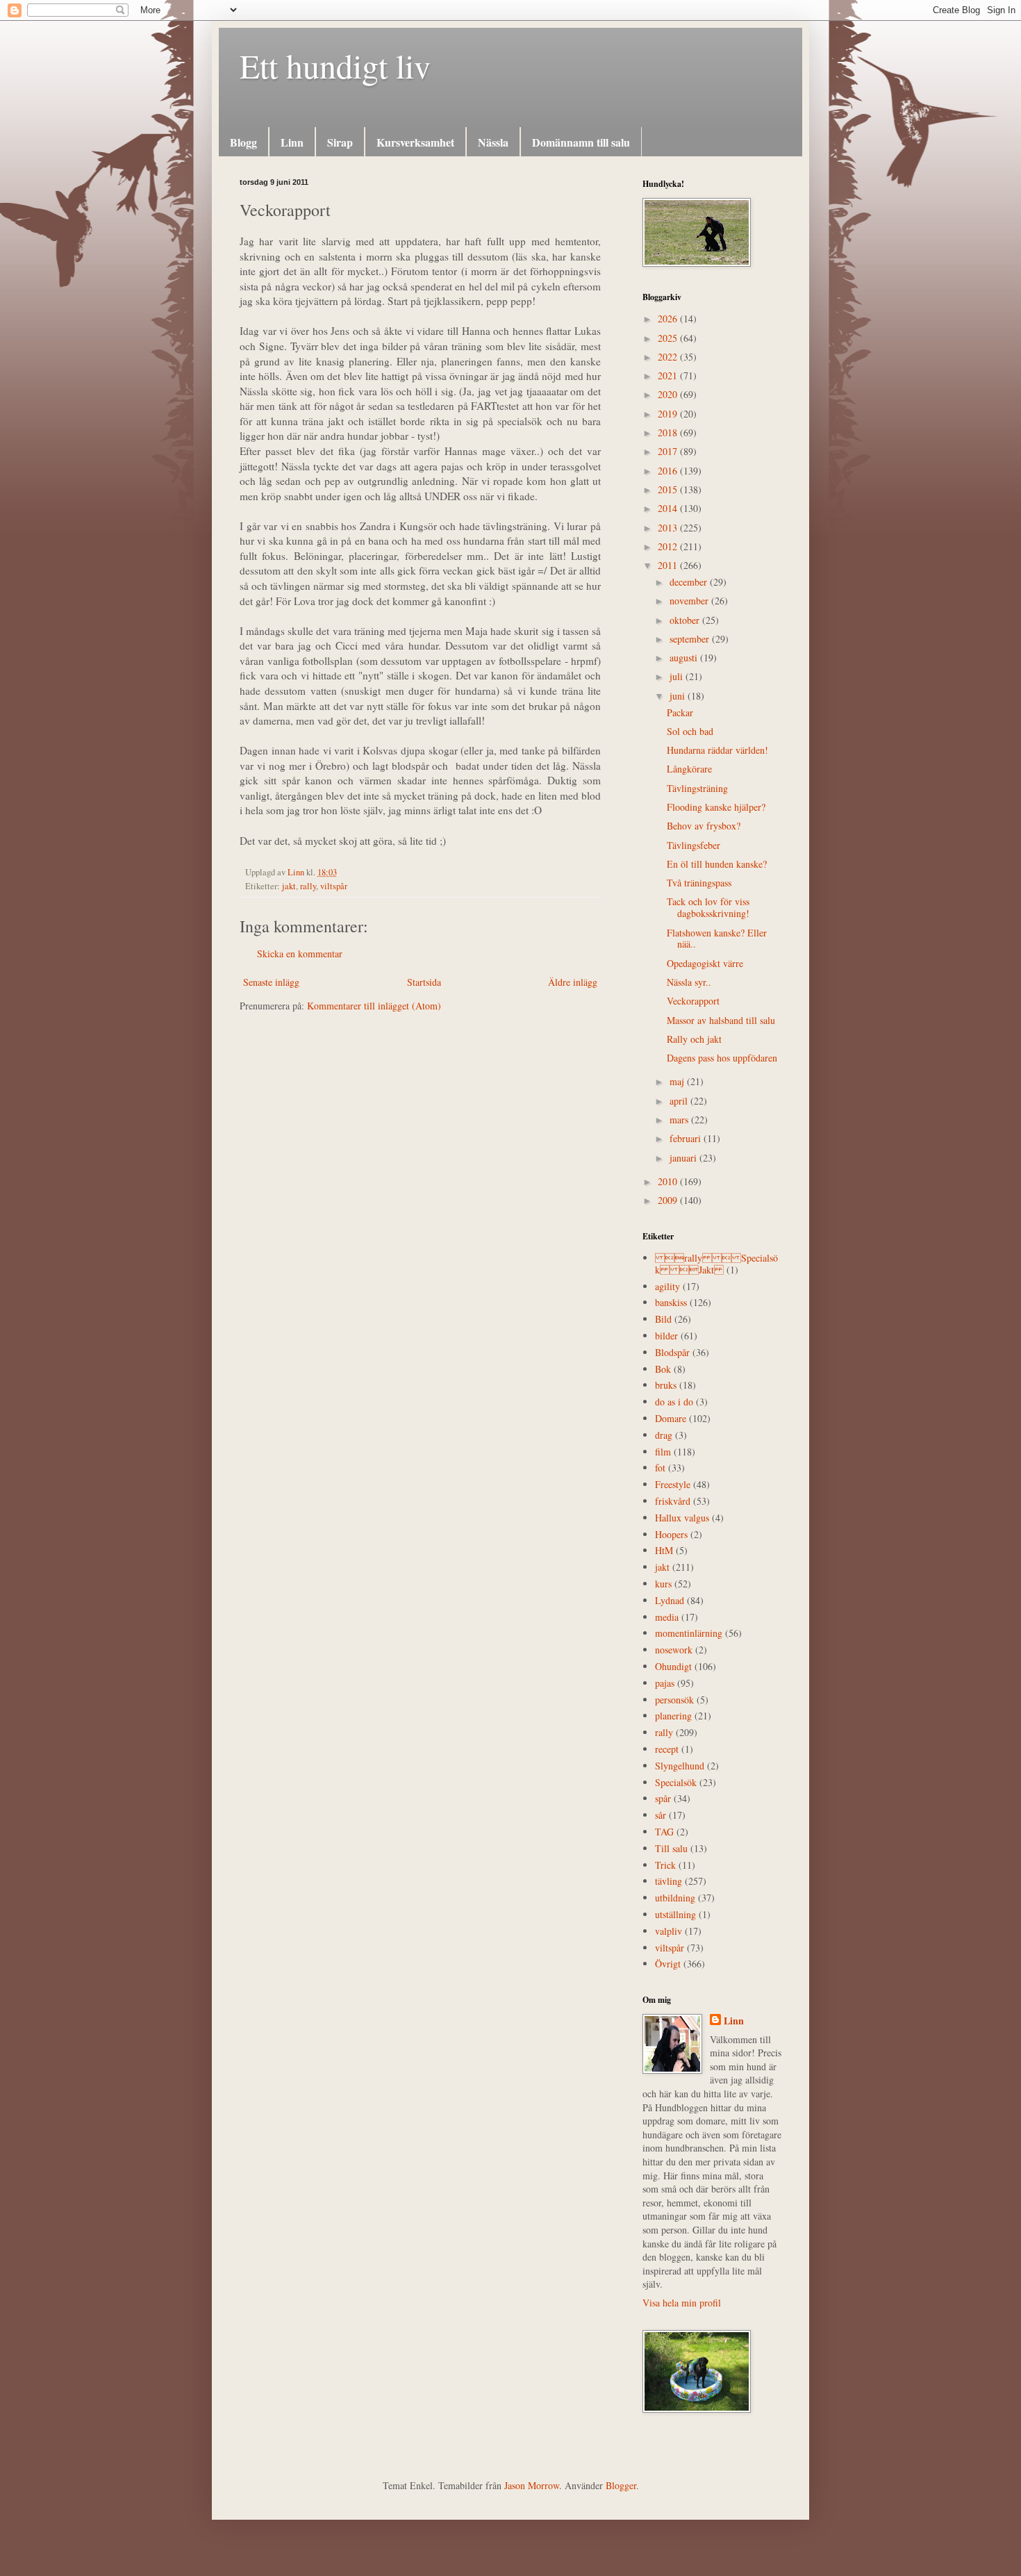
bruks (666, 1385)
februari (687, 1138)
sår (661, 1815)
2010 (669, 1181)
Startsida (424, 982)
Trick (665, 1865)
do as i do (674, 1402)
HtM (664, 1550)
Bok (663, 1369)
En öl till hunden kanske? (717, 864)
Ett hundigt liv (335, 65)
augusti (685, 658)
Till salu (671, 1848)
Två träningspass (699, 883)
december (690, 582)
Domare (671, 1418)
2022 (669, 357)
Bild (663, 1319)
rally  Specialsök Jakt (716, 1264)
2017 (669, 451)
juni (679, 696)
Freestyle (673, 1484)
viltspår (334, 886)
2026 (669, 319)
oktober (686, 620)
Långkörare (689, 769)
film (663, 1452)
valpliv (669, 1931)
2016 (669, 471)
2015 (669, 489)
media (667, 1617)
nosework (674, 1650)
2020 (669, 394)
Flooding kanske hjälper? (716, 807)
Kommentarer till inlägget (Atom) (374, 1006)
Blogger (621, 2485)
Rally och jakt (694, 1039)
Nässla (493, 142)
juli (678, 676)
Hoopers (671, 1534)
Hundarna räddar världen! (717, 750)
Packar (680, 712)
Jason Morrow (532, 2485)
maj (678, 1081)
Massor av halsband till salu (721, 1020)
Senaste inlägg (271, 982)
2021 (669, 375)
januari (684, 1158)
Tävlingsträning (697, 788)
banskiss (671, 1302)
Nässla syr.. (689, 982)
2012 (669, 546)
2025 (669, 338)
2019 (669, 414)
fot (660, 1468)
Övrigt (668, 1964)
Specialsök (676, 1782)
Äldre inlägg (573, 982)
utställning (675, 1914)
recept (667, 1749)
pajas (665, 1683)
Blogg (243, 142)
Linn (292, 142)
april (680, 1101)
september (691, 639)
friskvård (673, 1501)
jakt (289, 886)
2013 (669, 528)
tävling (669, 1881)
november (690, 601)
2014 (669, 508)
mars (680, 1120)
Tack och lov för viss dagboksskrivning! (708, 907)
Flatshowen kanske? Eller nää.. (717, 939)
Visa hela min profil (682, 2303)
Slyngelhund (680, 1766)
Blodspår (672, 1352)
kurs (663, 1584)
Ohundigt (673, 1666)
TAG (664, 1832)
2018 (669, 432)
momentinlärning (689, 1633)
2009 (669, 1200)
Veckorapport (693, 1001)
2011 (669, 565)
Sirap (340, 142)
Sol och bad (690, 731)
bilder (666, 1336)
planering (673, 1716)
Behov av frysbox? (704, 826)
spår (663, 1798)
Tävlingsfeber (694, 845)
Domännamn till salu (581, 142)
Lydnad (670, 1600)
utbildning (675, 1898)
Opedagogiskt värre (705, 963)
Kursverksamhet (415, 142)
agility (667, 1286)
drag (664, 1435)
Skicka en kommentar (300, 953)
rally (308, 886)
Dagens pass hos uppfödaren (722, 1058)
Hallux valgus (682, 1518)
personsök (674, 1700)
